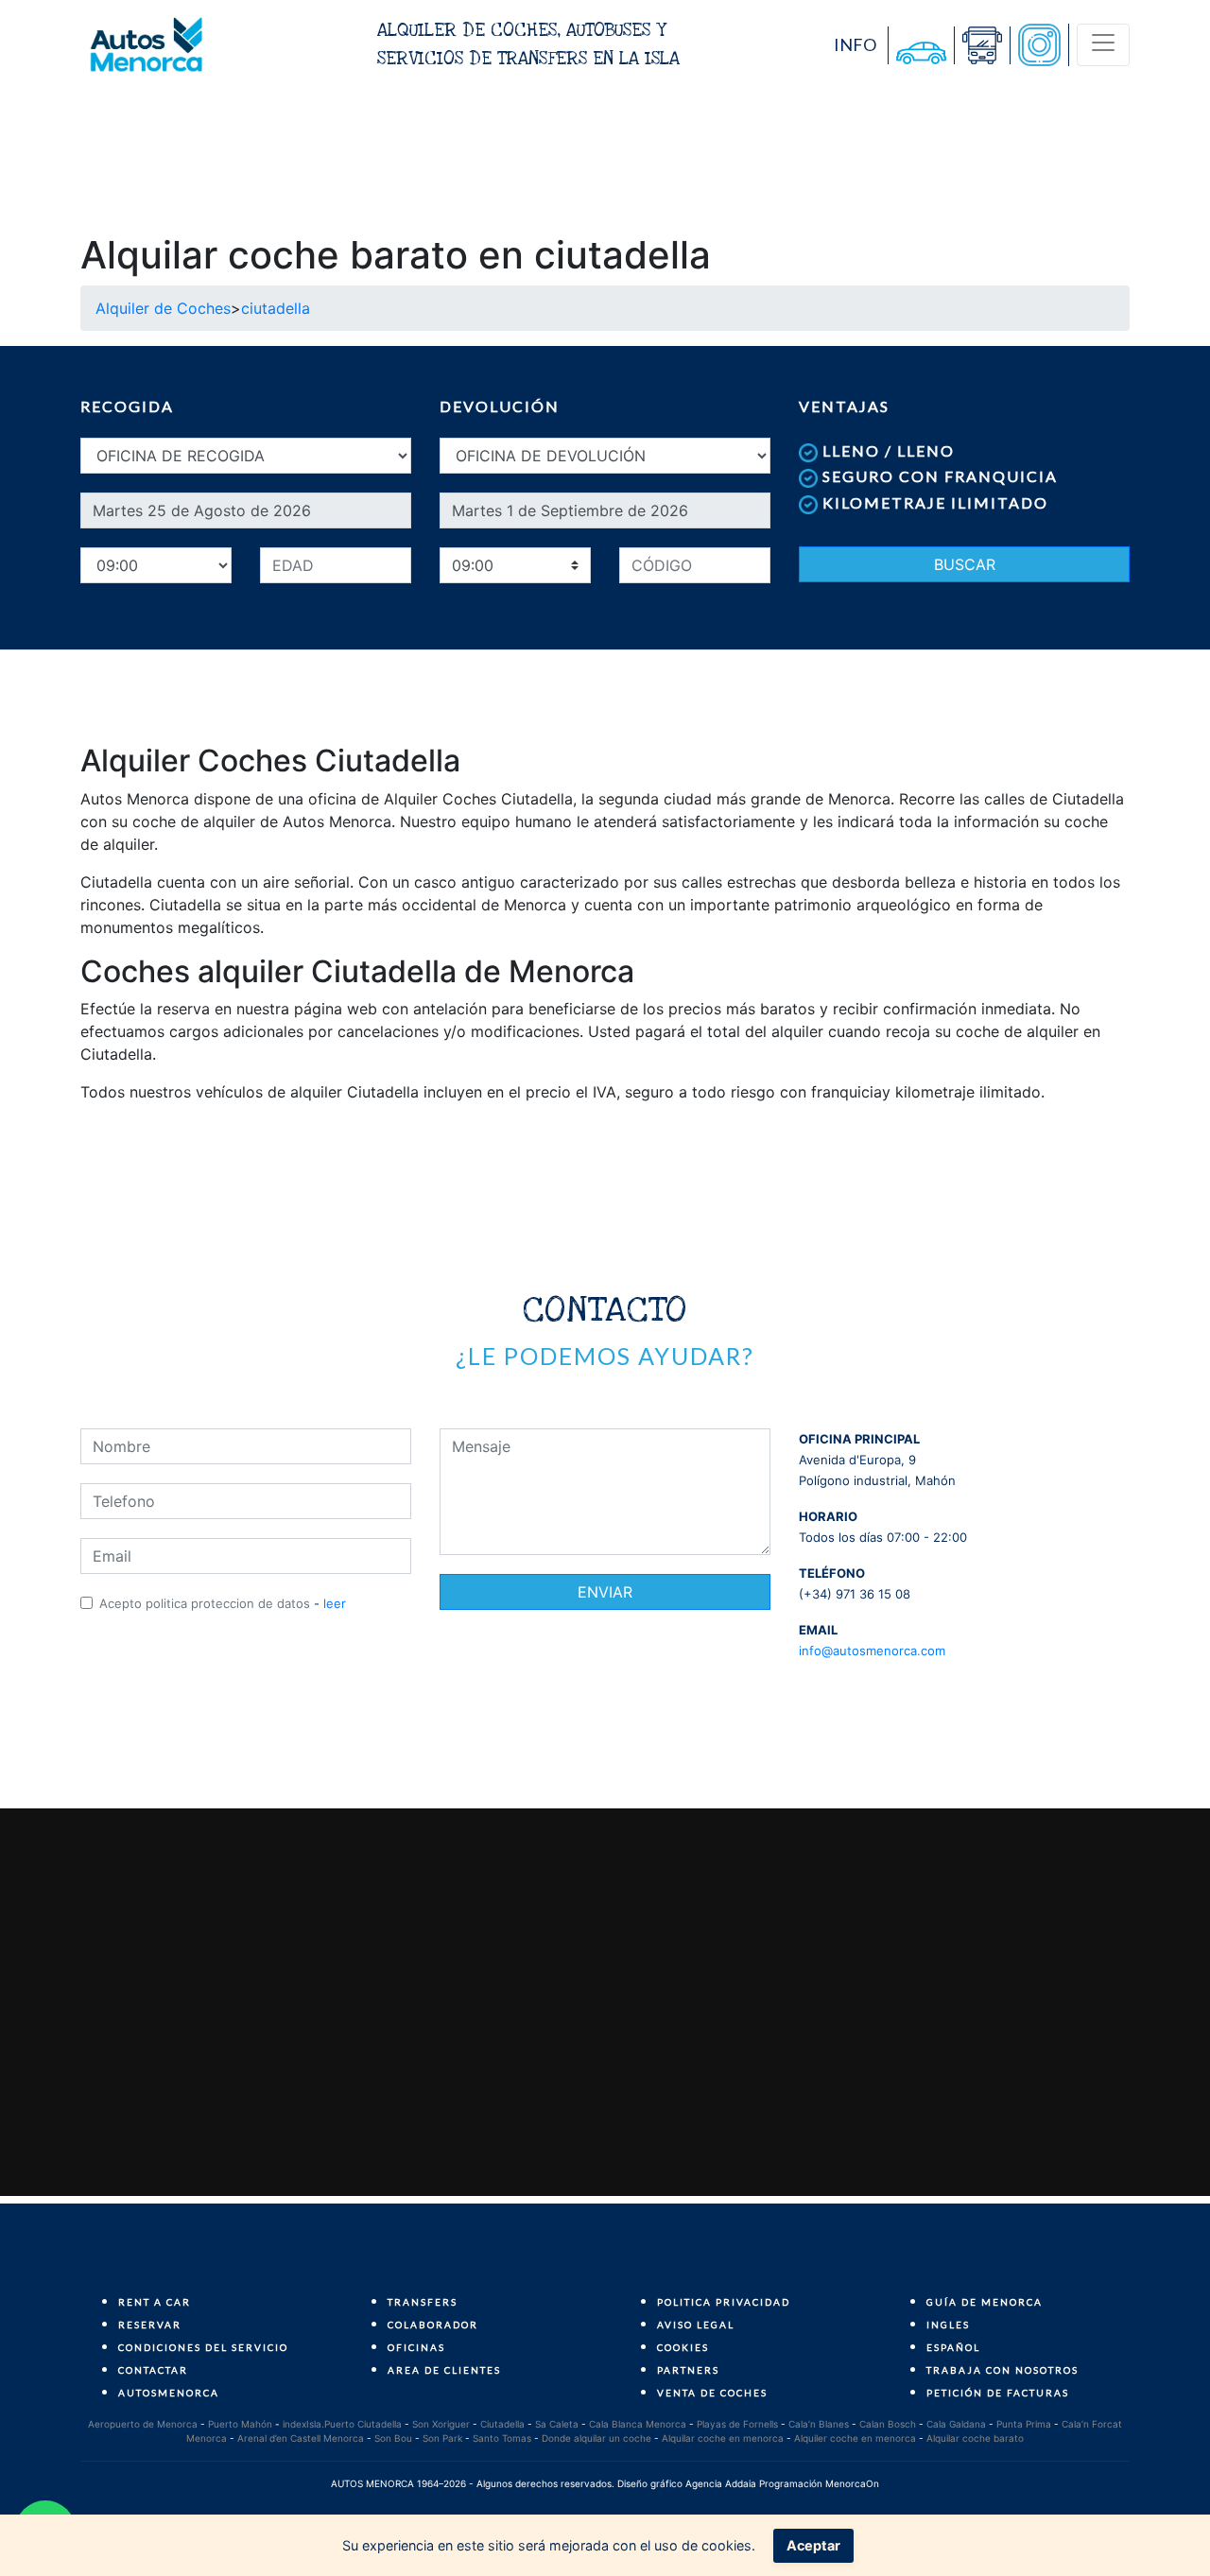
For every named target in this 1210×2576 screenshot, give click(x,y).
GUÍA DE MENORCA (985, 2302)
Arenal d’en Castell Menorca (301, 2438)
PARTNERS (688, 2370)
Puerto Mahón (240, 2424)
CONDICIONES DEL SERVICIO (203, 2347)
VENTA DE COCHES (712, 2393)
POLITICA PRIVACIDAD (724, 2302)
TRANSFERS (423, 2302)
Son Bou (393, 2438)
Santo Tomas (502, 2438)
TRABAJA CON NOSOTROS (1003, 2370)
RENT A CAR (155, 2302)
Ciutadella (502, 2424)
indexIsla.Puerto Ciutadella (342, 2424)
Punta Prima (1024, 2424)
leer (335, 1603)
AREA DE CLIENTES (444, 2370)
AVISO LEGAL (696, 2325)
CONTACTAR (153, 2370)
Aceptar (813, 2545)
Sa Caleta (557, 2424)
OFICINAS (416, 2347)
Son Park (442, 2438)
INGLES (948, 2325)
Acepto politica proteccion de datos (205, 1603)
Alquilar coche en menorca (723, 2438)
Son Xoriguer (441, 2424)
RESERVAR (150, 2325)
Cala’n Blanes (819, 2424)
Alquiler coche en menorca (855, 2438)
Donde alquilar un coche (596, 2438)
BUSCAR (965, 564)
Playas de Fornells (737, 2424)
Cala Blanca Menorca (638, 2424)
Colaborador (433, 2325)
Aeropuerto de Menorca (143, 2424)
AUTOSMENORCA (169, 2393)
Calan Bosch (888, 2424)
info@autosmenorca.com (872, 1651)
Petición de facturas (998, 2393)
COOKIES (683, 2347)
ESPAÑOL (953, 2347)
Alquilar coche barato (975, 2438)
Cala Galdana (956, 2424)
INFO (855, 44)
